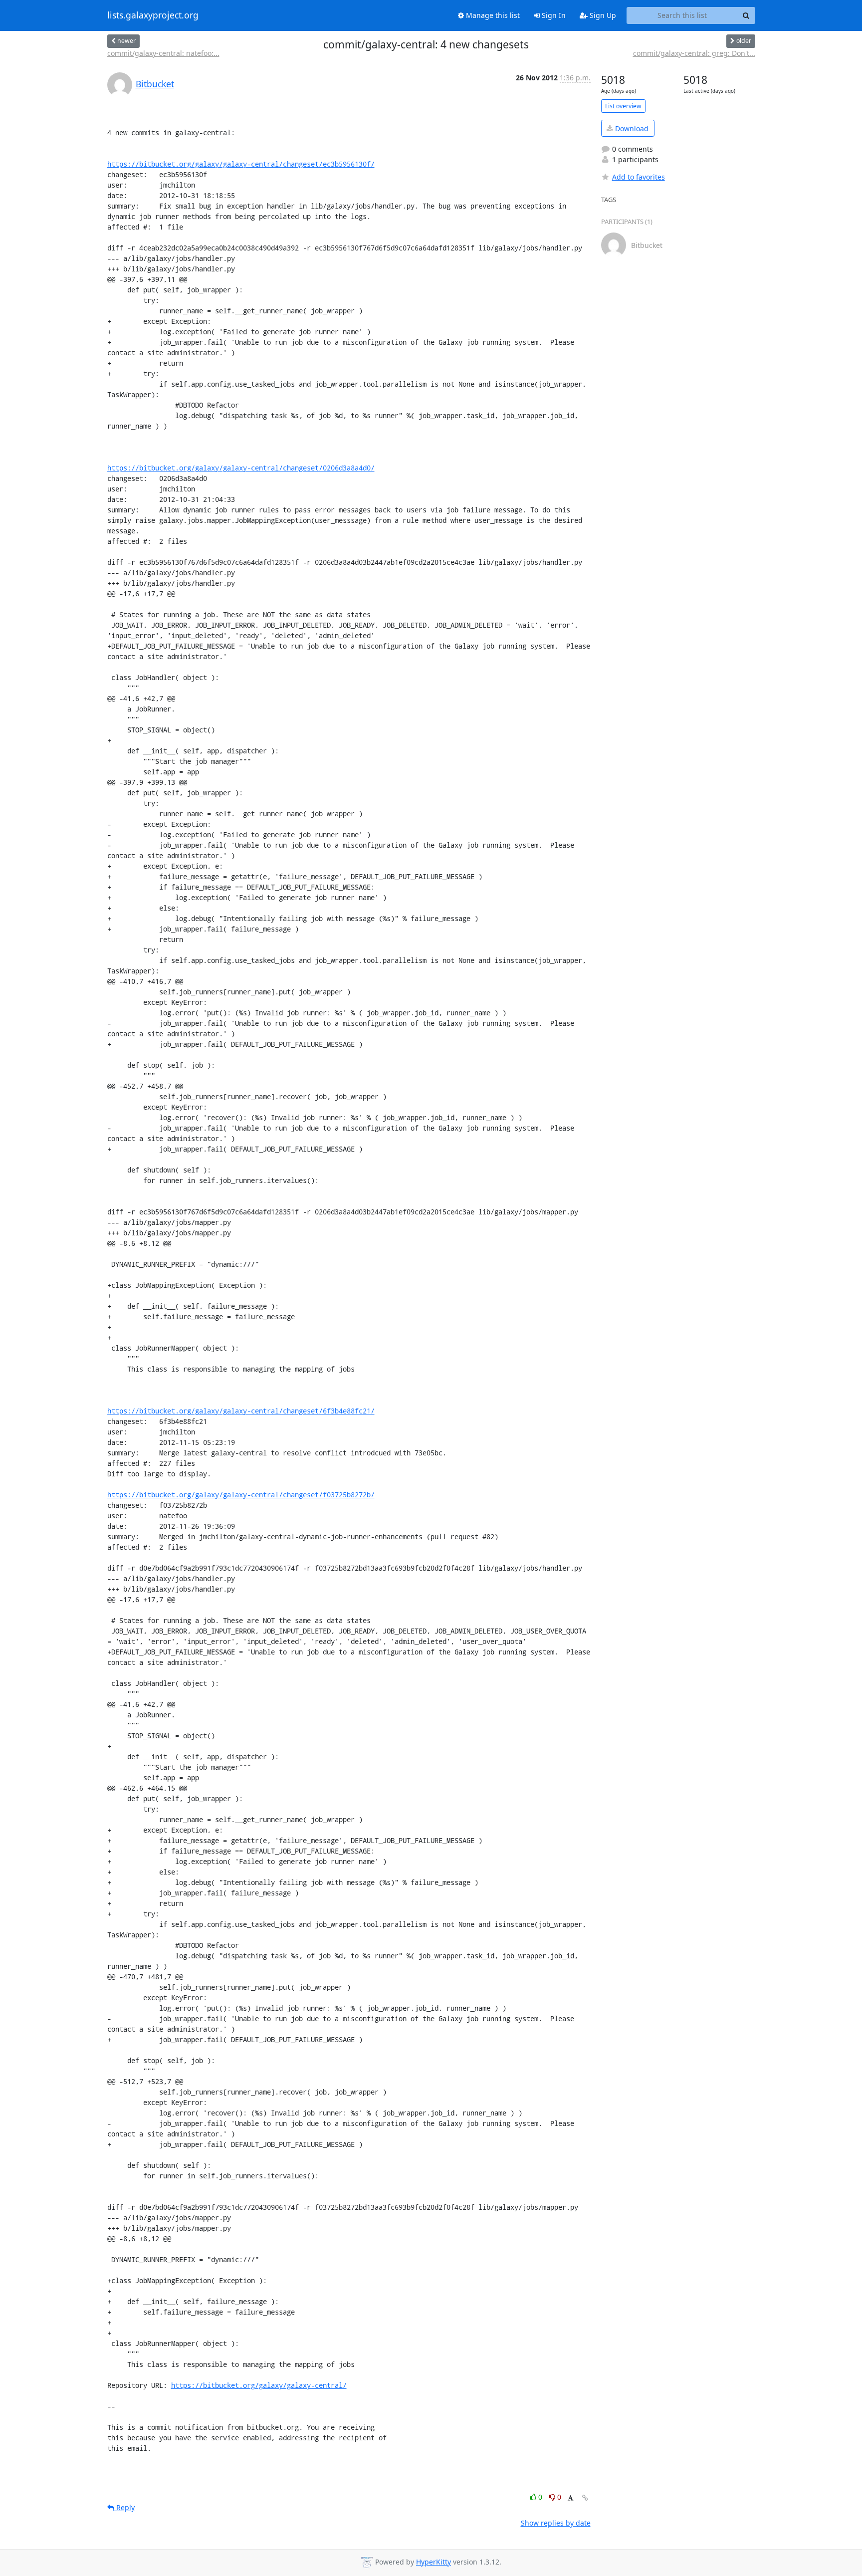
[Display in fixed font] (570, 2498)
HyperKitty (433, 2562)
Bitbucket (155, 84)
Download (631, 128)
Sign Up (602, 15)
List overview (623, 106)
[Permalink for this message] (585, 2498)
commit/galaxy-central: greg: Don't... (694, 53)
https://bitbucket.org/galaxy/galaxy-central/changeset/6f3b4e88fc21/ (241, 1411)
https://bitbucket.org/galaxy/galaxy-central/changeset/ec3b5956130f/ (241, 164)
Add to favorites (639, 177)
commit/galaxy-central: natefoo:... (163, 53)
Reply (124, 2507)
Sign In (553, 15)
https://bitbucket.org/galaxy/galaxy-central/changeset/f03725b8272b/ (241, 1495)
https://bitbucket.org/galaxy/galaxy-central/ (259, 2385)
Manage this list (492, 15)
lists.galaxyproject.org (153, 15)
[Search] (746, 15)
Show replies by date (556, 2523)
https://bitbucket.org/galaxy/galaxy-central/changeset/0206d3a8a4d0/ (241, 468)
